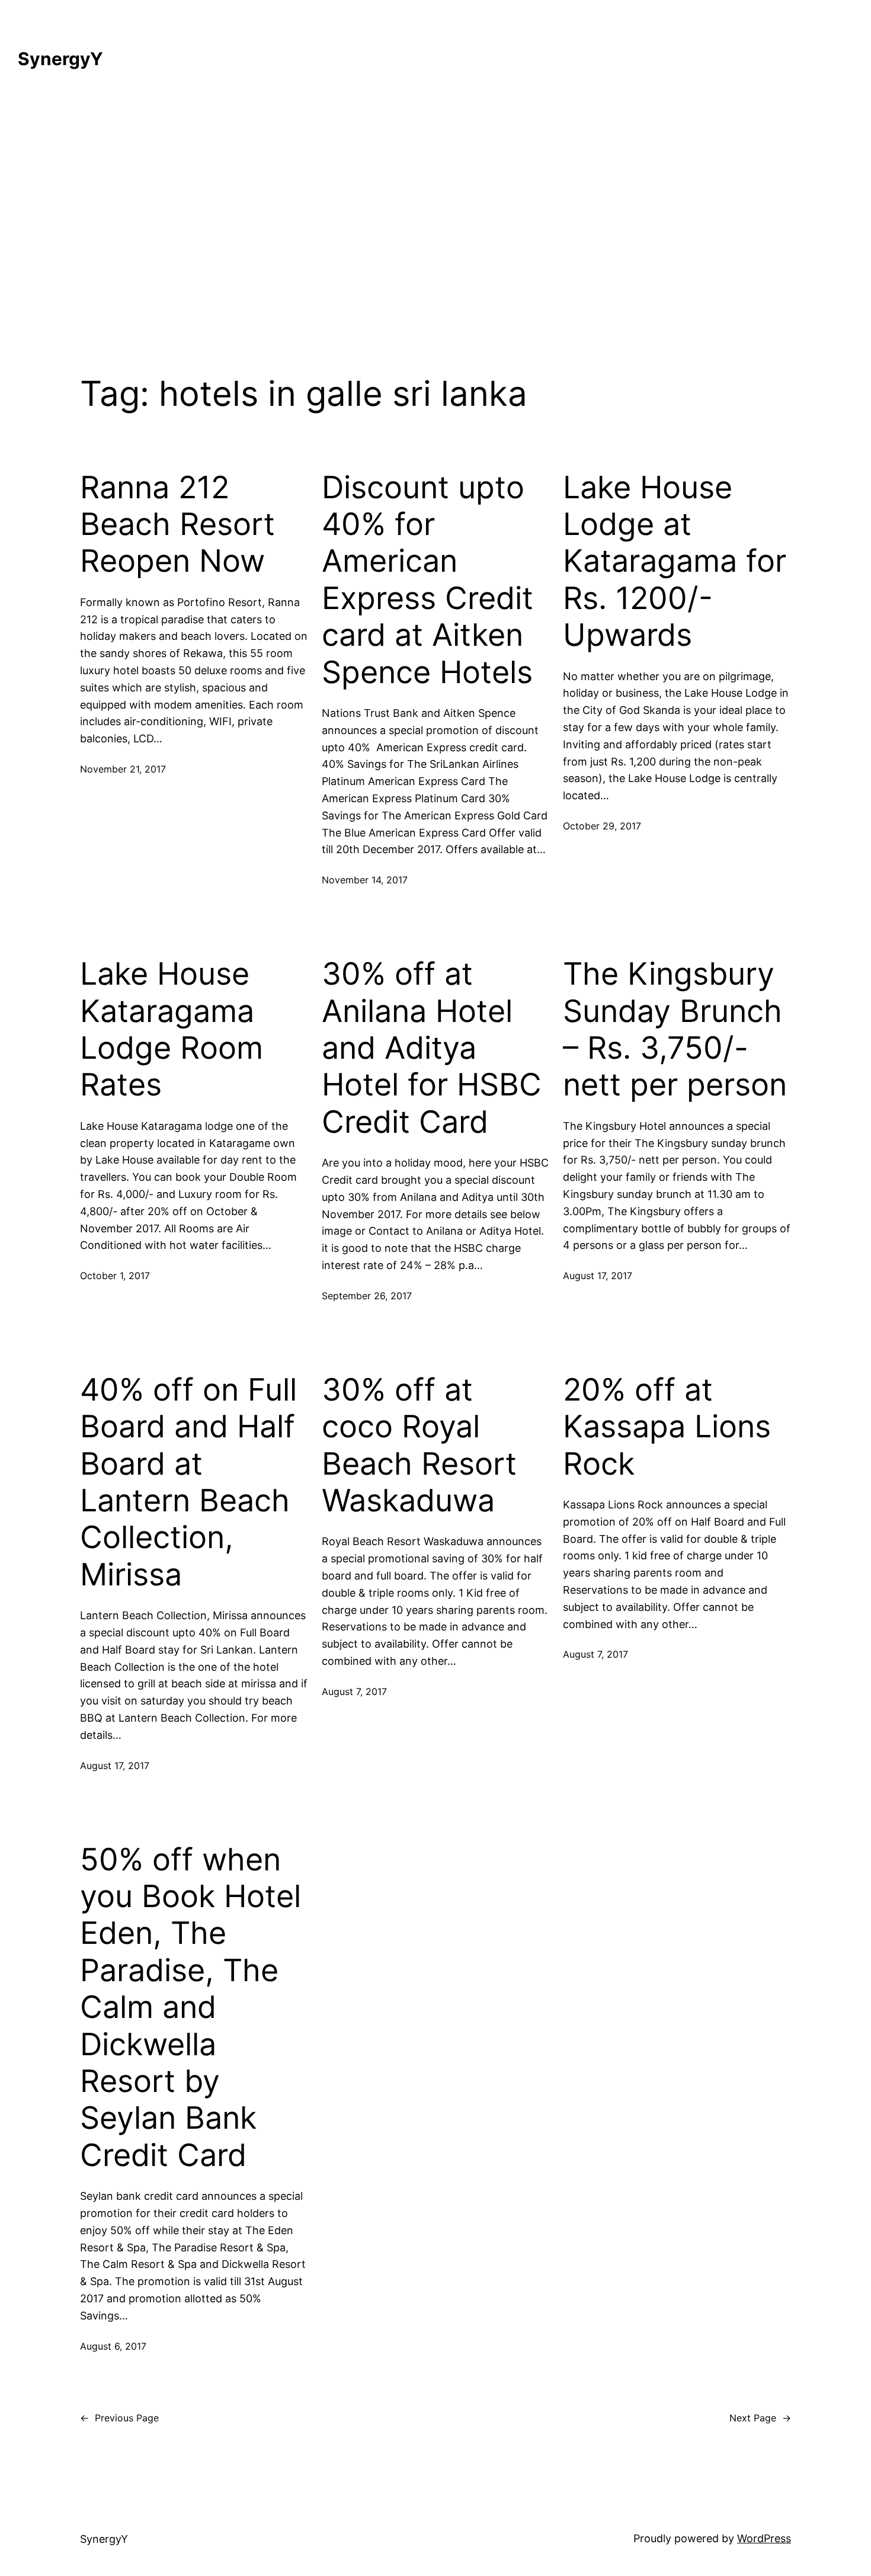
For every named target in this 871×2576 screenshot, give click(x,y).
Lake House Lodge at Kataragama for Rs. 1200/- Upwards (675, 562)
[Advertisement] (435, 214)
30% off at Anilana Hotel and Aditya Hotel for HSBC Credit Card (432, 1048)
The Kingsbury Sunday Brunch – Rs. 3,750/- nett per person (675, 1029)
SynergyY (60, 59)
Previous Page (119, 2418)
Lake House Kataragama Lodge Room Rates (172, 1029)
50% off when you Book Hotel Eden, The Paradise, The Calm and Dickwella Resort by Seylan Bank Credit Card (190, 2008)
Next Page (760, 2418)
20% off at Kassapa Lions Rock (667, 1427)
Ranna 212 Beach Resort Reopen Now (177, 525)
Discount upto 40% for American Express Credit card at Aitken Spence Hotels (428, 580)
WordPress (764, 2538)
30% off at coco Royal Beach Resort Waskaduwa (419, 1445)
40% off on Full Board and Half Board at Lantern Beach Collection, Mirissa (188, 1482)
